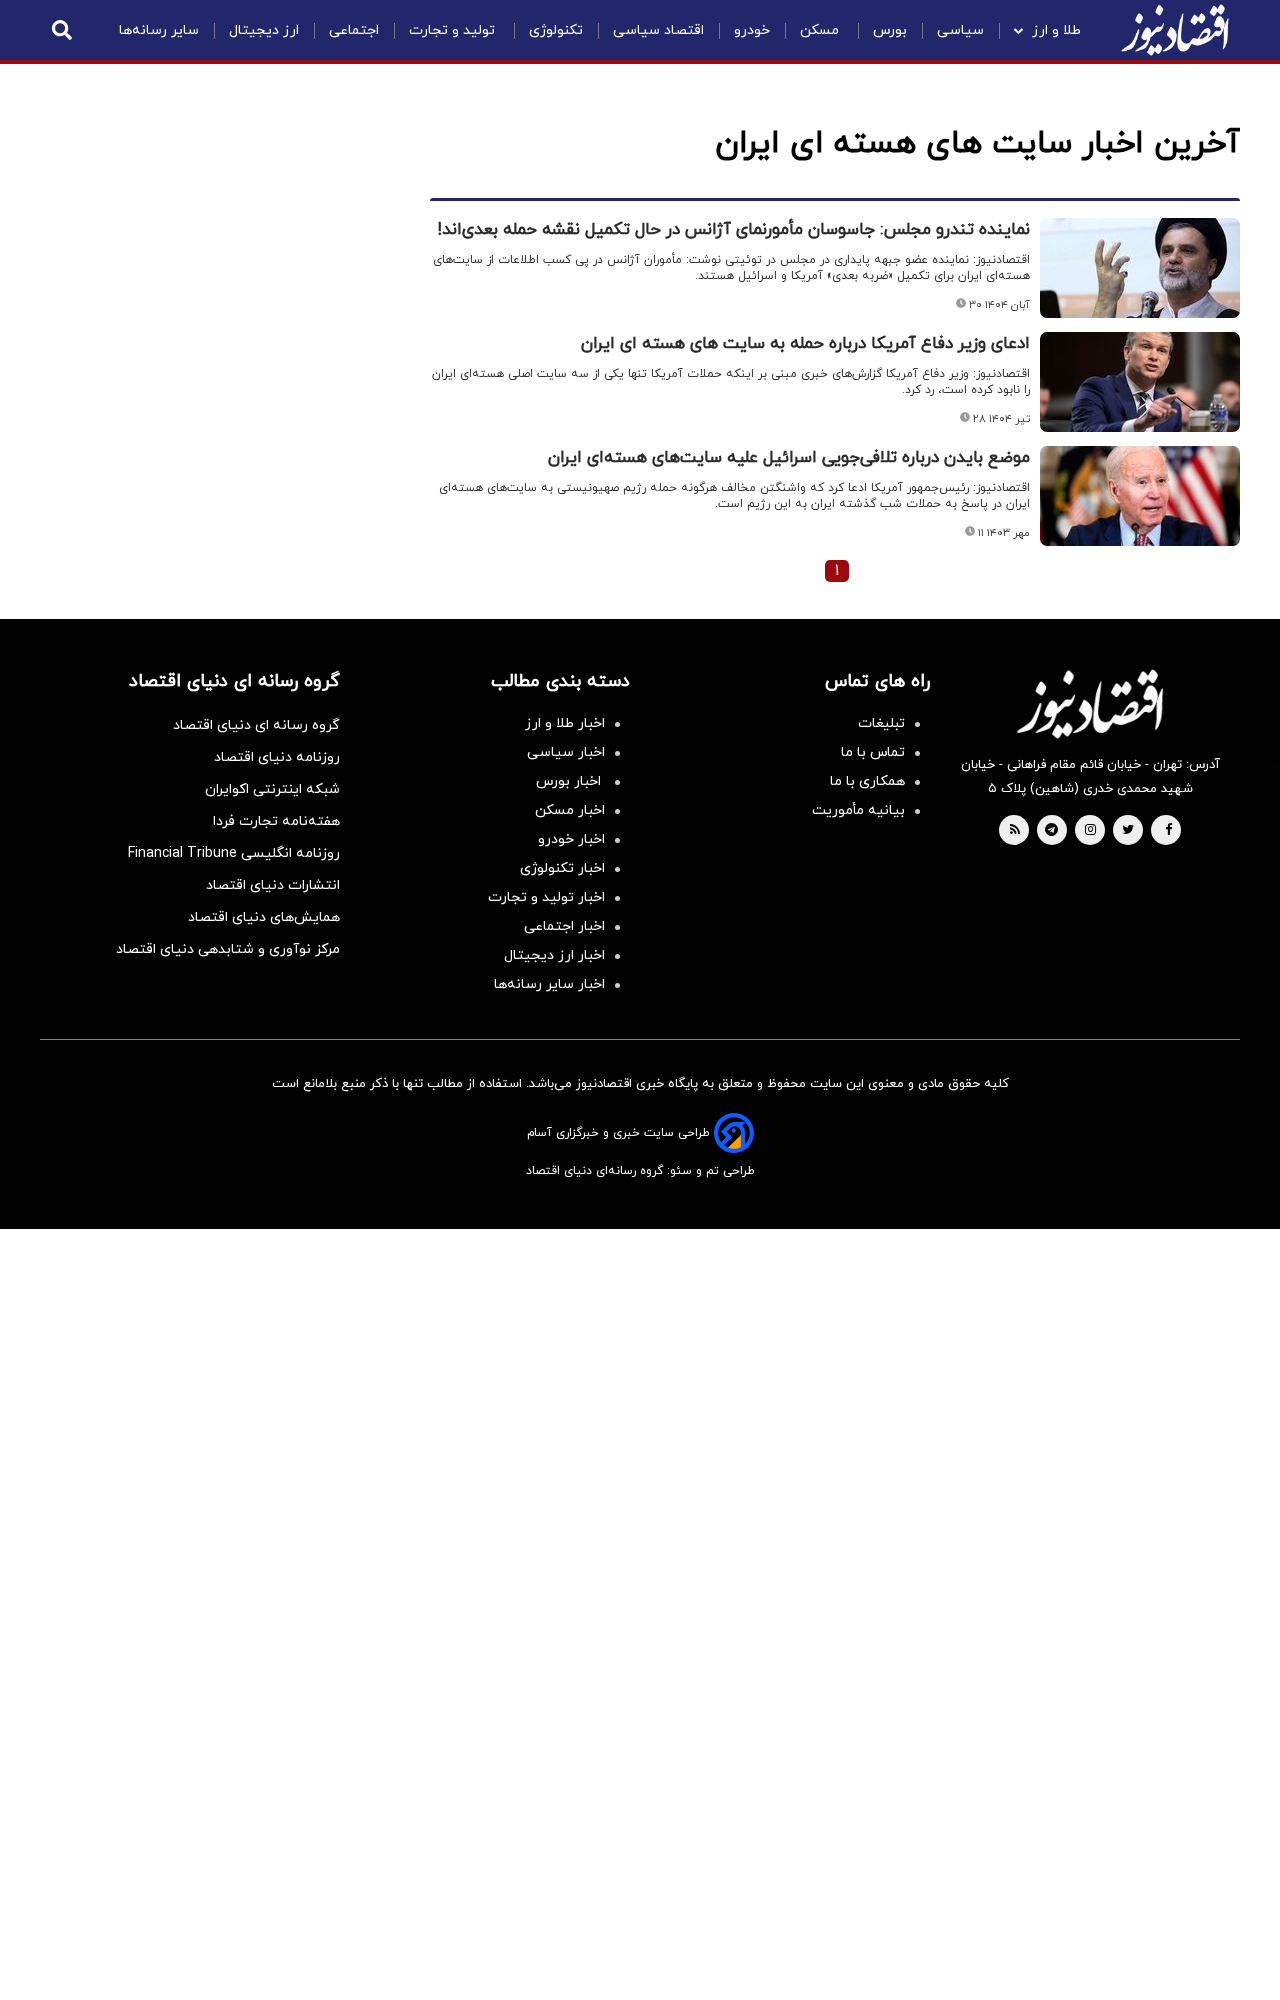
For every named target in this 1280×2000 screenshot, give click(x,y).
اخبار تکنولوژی (562, 868)
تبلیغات (881, 723)
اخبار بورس (570, 781)
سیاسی (960, 30)
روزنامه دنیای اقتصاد (277, 757)
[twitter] (1128, 831)
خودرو (752, 30)
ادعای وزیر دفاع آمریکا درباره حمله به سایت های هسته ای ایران (805, 344)
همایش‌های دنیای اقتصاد (264, 917)
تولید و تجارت (454, 30)
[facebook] (1168, 831)
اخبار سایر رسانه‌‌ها (549, 984)
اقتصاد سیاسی (658, 30)
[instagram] (1090, 831)
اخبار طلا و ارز (565, 723)
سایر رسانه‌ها (159, 30)
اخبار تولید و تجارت (546, 897)
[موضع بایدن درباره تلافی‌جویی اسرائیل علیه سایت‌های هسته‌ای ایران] (1140, 496)
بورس (890, 30)
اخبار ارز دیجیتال (554, 955)
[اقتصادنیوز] (1090, 704)
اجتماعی (354, 30)
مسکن (821, 30)
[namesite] (1175, 30)
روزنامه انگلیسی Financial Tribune (234, 853)
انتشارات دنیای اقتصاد (273, 885)
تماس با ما (873, 752)
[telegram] (1051, 831)
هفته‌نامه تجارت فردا (276, 821)
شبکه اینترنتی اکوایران (272, 789)
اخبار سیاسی (566, 752)
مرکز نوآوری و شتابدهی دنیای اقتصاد (228, 949)
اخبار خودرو (571, 839)
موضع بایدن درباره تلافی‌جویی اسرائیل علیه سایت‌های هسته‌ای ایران (789, 458)
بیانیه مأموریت (858, 810)
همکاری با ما (867, 781)
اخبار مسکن (570, 810)
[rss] (1015, 831)
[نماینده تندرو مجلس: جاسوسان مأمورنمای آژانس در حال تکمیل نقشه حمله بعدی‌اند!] (1140, 268)
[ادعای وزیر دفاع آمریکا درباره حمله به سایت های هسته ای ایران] (1140, 382)
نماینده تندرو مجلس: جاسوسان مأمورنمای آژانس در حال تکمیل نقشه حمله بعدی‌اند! (734, 230)
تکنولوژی (556, 30)
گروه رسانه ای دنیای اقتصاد (256, 725)
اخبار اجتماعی (564, 926)
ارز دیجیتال (264, 30)
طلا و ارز (1056, 30)
